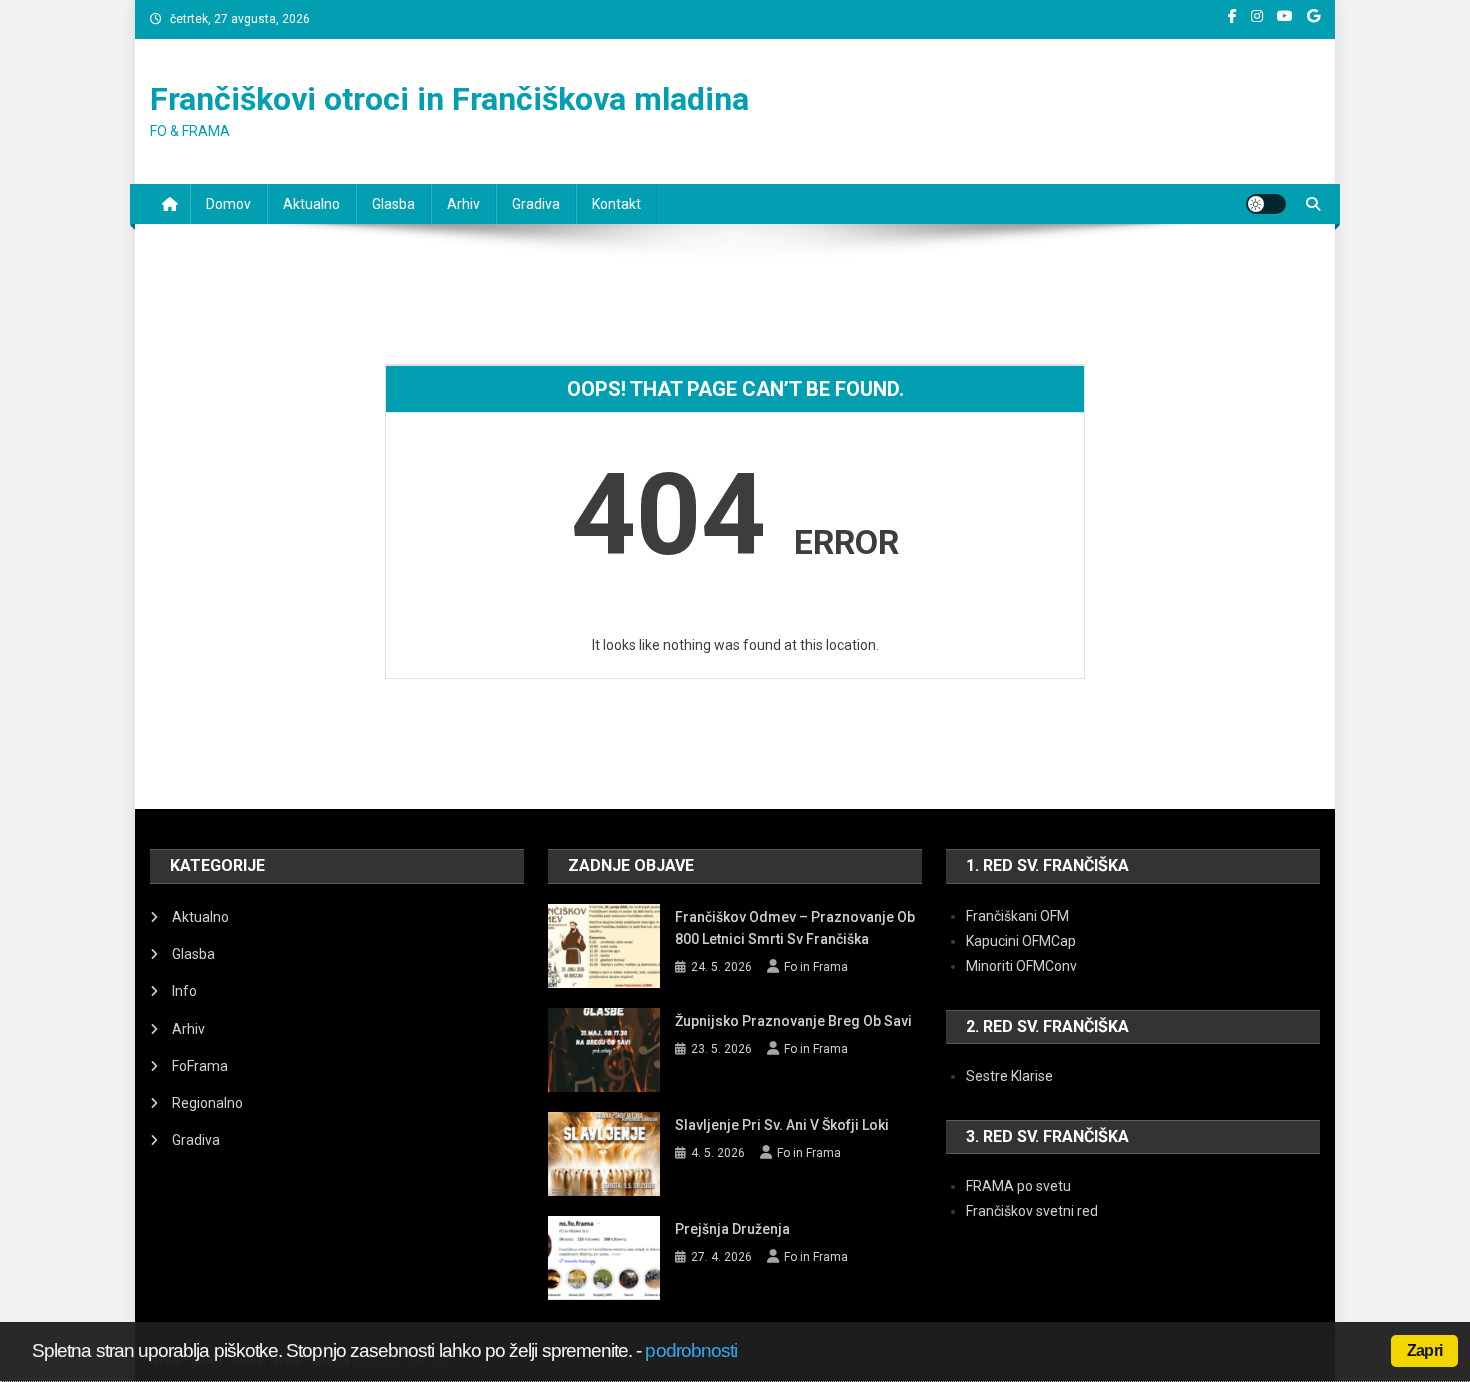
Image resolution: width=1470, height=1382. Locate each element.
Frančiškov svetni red (1032, 1211)
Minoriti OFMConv (1021, 966)
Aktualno (311, 204)
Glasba (393, 204)
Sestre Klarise (1009, 1076)
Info (184, 991)
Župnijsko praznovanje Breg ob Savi (793, 1021)
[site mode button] (1266, 204)
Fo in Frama (816, 967)
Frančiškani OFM (1017, 916)
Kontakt (616, 204)
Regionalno (207, 1103)
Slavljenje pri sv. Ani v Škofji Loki (782, 1125)
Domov (228, 204)
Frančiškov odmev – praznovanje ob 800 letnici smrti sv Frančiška (795, 928)
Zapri (1424, 1350)
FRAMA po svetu (1018, 1186)
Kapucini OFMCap (1021, 941)
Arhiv (463, 204)
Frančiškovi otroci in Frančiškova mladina (449, 99)
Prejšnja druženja (732, 1229)
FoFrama (200, 1066)
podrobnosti (691, 1350)
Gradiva (536, 204)
